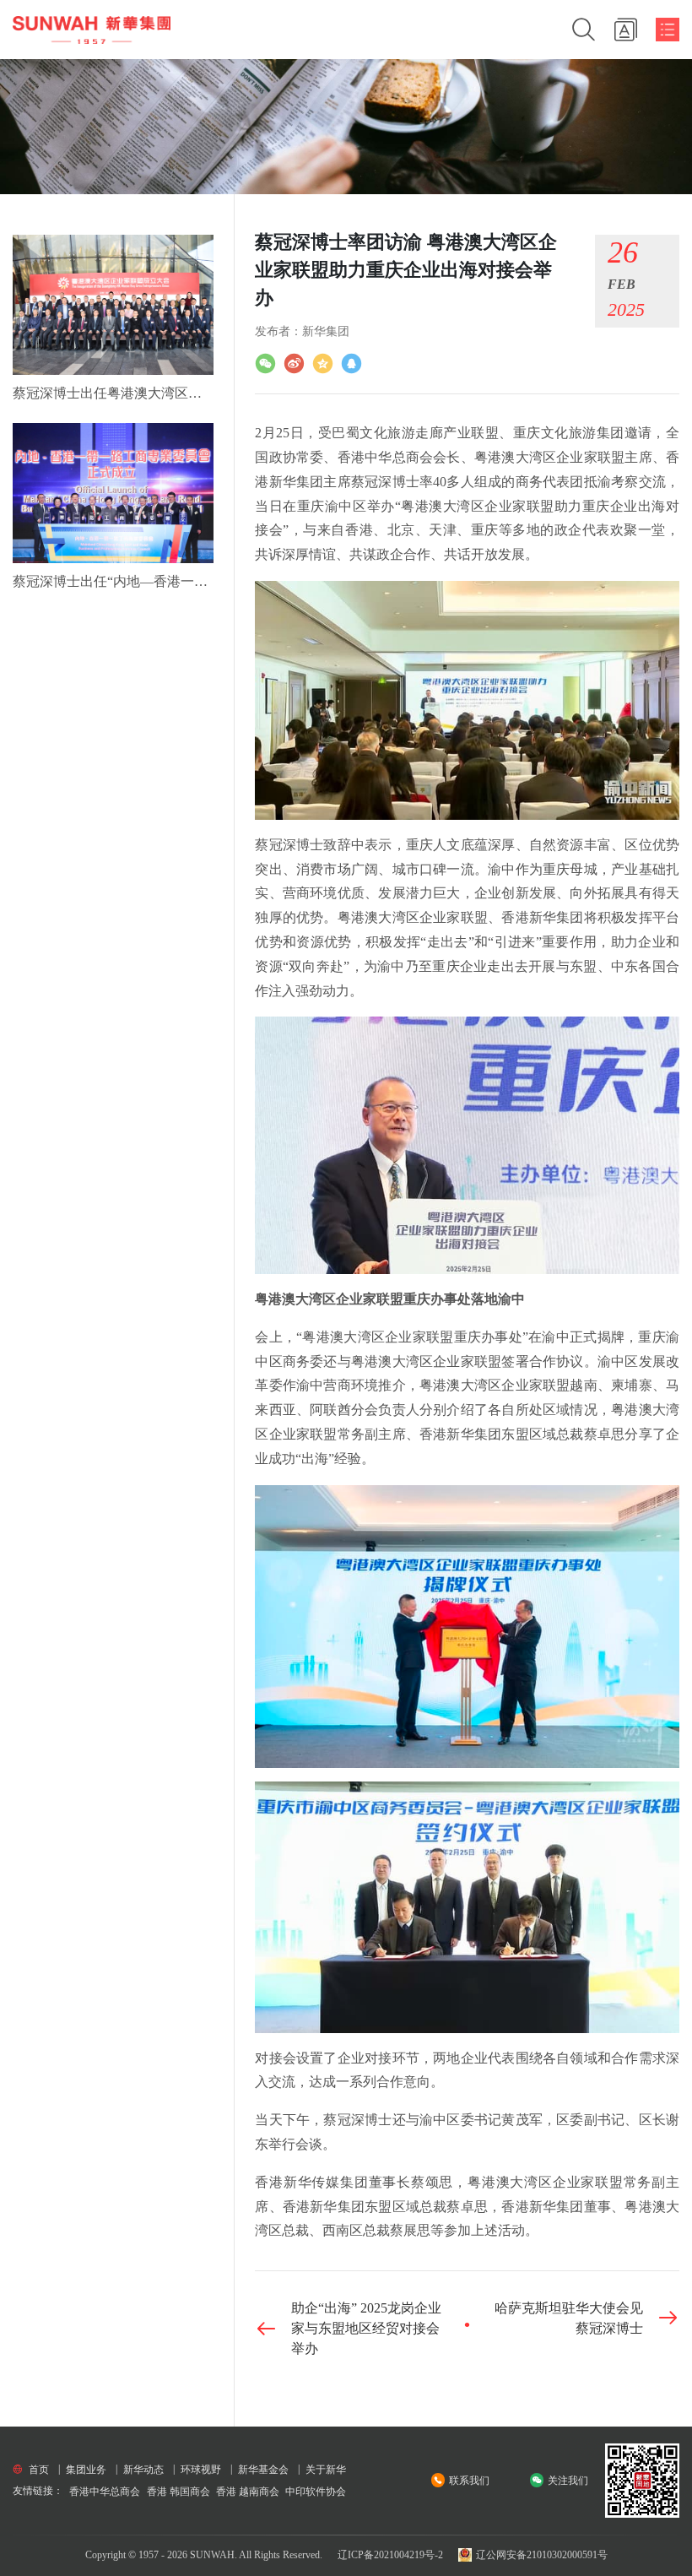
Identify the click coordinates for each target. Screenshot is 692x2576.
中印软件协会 (316, 2492)
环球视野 (201, 2470)
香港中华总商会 (105, 2492)
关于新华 (326, 2470)
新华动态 (143, 2470)
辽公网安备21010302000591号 (541, 2555)
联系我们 (469, 2481)
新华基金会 (263, 2470)
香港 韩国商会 (178, 2492)
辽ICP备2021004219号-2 (390, 2555)
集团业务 (86, 2470)
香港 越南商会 (248, 2492)
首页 (39, 2470)
